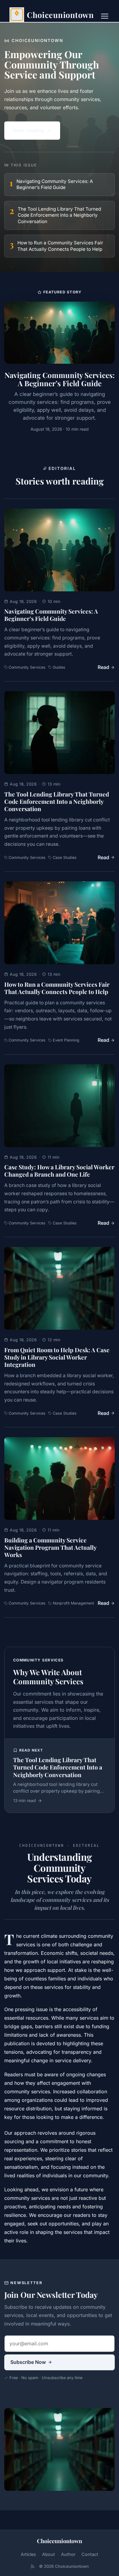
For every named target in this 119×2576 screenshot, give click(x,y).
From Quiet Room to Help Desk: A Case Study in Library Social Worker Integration (57, 1357)
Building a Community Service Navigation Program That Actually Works (50, 1547)
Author (68, 2554)
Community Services (27, 667)
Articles (28, 2554)
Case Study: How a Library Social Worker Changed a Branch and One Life (59, 1171)
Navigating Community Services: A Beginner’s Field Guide (51, 615)
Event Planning (66, 1040)
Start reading (28, 130)
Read (103, 667)
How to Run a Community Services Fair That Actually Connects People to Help (57, 988)
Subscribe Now (28, 2362)
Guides (59, 667)
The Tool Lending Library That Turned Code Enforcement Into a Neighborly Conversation (57, 801)
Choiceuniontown (60, 2541)
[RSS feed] (32, 2566)
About (49, 2554)
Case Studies (65, 857)
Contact (90, 2554)
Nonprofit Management (73, 1603)
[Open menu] (105, 16)
